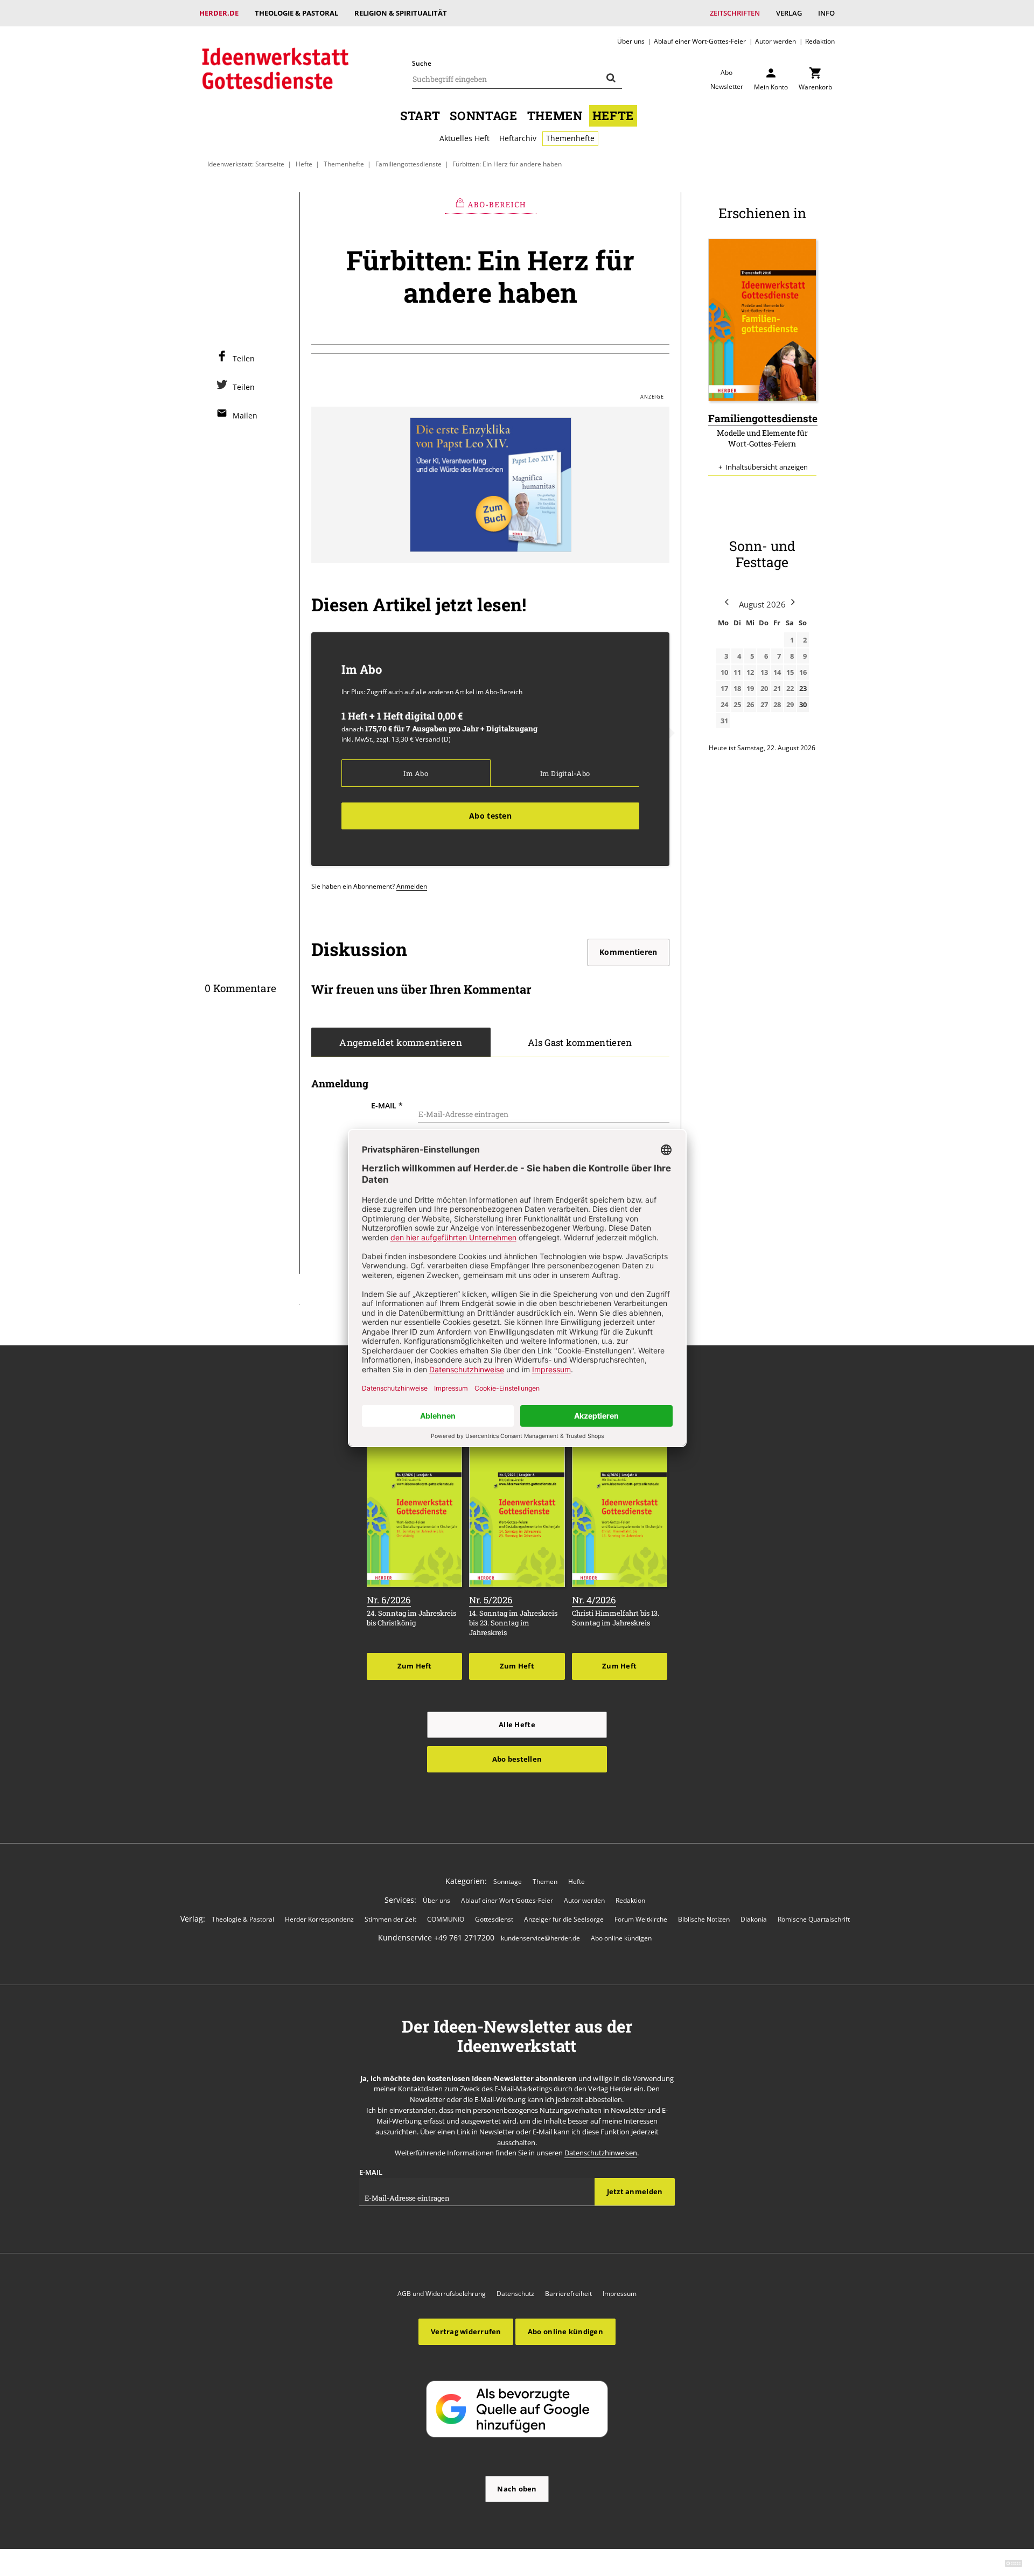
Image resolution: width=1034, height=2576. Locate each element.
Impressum (620, 2294)
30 (803, 704)
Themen (555, 116)
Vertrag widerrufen (466, 2331)
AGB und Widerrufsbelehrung (442, 2294)
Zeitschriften (735, 13)
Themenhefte (570, 138)
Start (420, 116)
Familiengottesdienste (408, 164)
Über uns (631, 41)
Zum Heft (415, 1666)
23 (803, 688)
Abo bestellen (517, 1759)
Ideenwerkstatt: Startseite (246, 164)
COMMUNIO (446, 1919)
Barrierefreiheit (568, 2294)
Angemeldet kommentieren (401, 1043)
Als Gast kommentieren (580, 1043)
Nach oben (517, 2489)
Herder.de (219, 13)
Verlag (789, 13)
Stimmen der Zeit (390, 1919)
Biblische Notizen (704, 1919)
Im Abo (415, 773)
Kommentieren (628, 952)
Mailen (245, 416)
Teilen (244, 358)
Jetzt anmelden (635, 2191)
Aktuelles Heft (464, 138)
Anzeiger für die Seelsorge (564, 1919)
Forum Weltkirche (641, 1919)
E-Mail (387, 1105)
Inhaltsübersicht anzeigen (767, 467)
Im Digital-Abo (565, 773)
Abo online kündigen (621, 1938)
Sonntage (483, 116)
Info (826, 13)
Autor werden (775, 41)
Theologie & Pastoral (296, 13)
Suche (422, 63)
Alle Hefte (517, 1725)
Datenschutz (515, 2294)
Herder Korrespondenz (319, 1919)
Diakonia (754, 1919)
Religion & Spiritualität (401, 13)
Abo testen (490, 816)
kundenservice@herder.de (540, 1938)
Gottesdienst (494, 1919)
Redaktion (820, 41)
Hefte (613, 116)
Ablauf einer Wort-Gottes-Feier (700, 41)
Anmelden (412, 886)
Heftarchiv (518, 138)
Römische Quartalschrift (814, 1919)
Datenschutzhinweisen (601, 2153)
